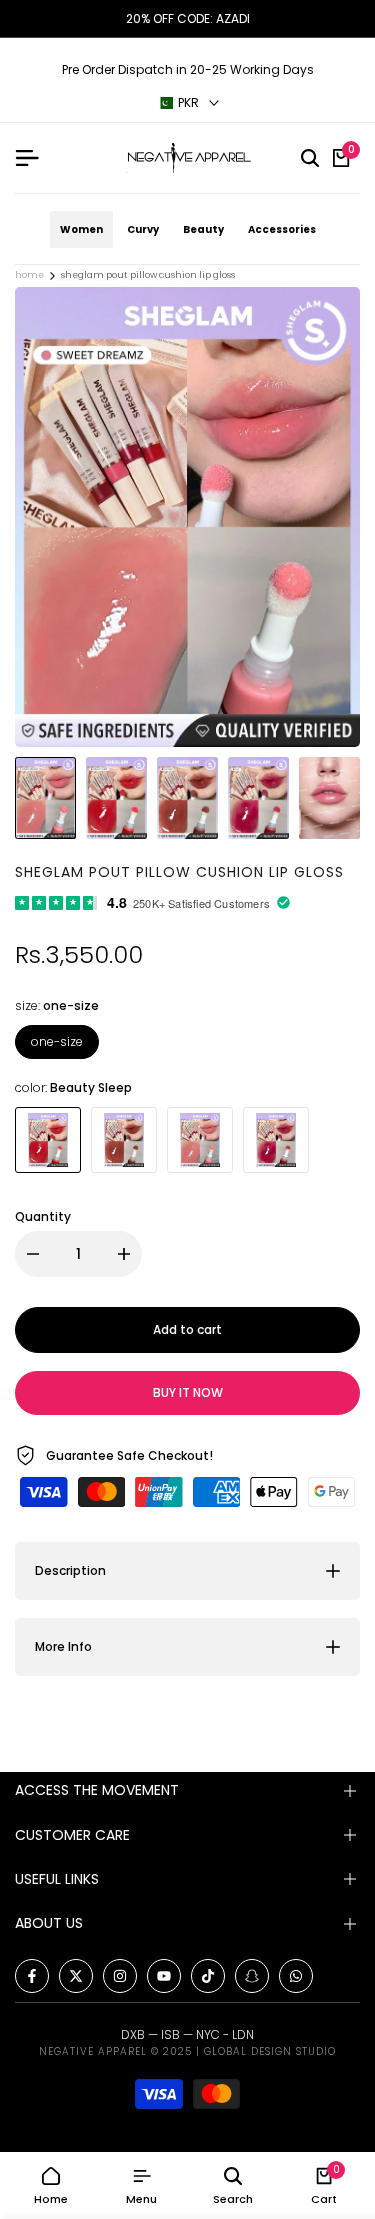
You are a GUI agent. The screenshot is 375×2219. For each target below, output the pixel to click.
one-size (57, 1041)
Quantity (43, 1216)
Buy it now (188, 1392)
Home (29, 275)
